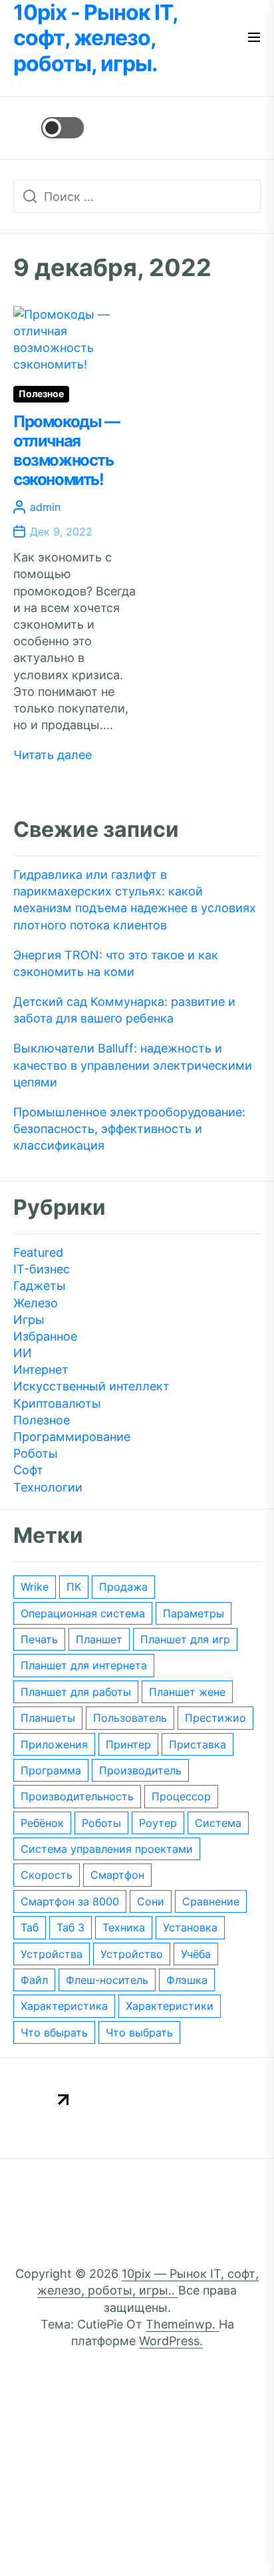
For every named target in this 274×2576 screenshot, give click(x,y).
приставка (198, 1744)
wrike (35, 1587)
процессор (181, 1796)
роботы (101, 1823)
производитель (140, 1770)
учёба (196, 1954)
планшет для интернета (84, 1665)
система (218, 1823)
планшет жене (187, 1692)
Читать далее (53, 755)
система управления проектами (107, 1849)
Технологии (48, 1487)
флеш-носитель (107, 1980)
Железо (36, 1303)
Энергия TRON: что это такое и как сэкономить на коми (116, 963)
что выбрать (139, 2032)
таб (30, 1927)
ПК (74, 1587)
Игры (29, 1320)
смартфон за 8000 (70, 1901)
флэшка (187, 1980)
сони (151, 1901)
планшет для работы (76, 1692)
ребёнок (42, 1823)
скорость (47, 1875)
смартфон (117, 1875)
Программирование (72, 1437)
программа (51, 1770)
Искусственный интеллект (91, 1386)
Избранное (45, 1336)
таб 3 (70, 1927)
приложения (54, 1744)
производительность (77, 1796)
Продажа (123, 1587)
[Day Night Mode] (49, 128)
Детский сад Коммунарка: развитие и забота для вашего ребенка (124, 1010)
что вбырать (54, 2032)
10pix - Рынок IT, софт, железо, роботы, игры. (95, 38)
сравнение (211, 1901)
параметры (194, 1613)
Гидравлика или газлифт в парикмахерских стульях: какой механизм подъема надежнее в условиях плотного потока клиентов (135, 900)
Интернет (41, 1369)
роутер (158, 1823)
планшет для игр (185, 1639)
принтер (128, 1744)
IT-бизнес (42, 1269)
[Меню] (254, 38)
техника (124, 1927)
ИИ (23, 1353)
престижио (215, 1718)
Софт (28, 1470)
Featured (38, 1252)
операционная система (83, 1613)
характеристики (170, 2006)
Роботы (36, 1453)
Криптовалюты (57, 1403)
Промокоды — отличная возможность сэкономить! (67, 450)
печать (39, 1639)
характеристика (64, 2006)
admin (45, 507)
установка (190, 1927)
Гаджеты (40, 1286)
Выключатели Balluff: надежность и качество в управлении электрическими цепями (133, 1065)
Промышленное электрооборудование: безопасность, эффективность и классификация (129, 1129)
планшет (99, 1639)
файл (34, 1980)
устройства (52, 1954)
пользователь (130, 1718)
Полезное (41, 394)
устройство (132, 1954)
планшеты (48, 1718)
